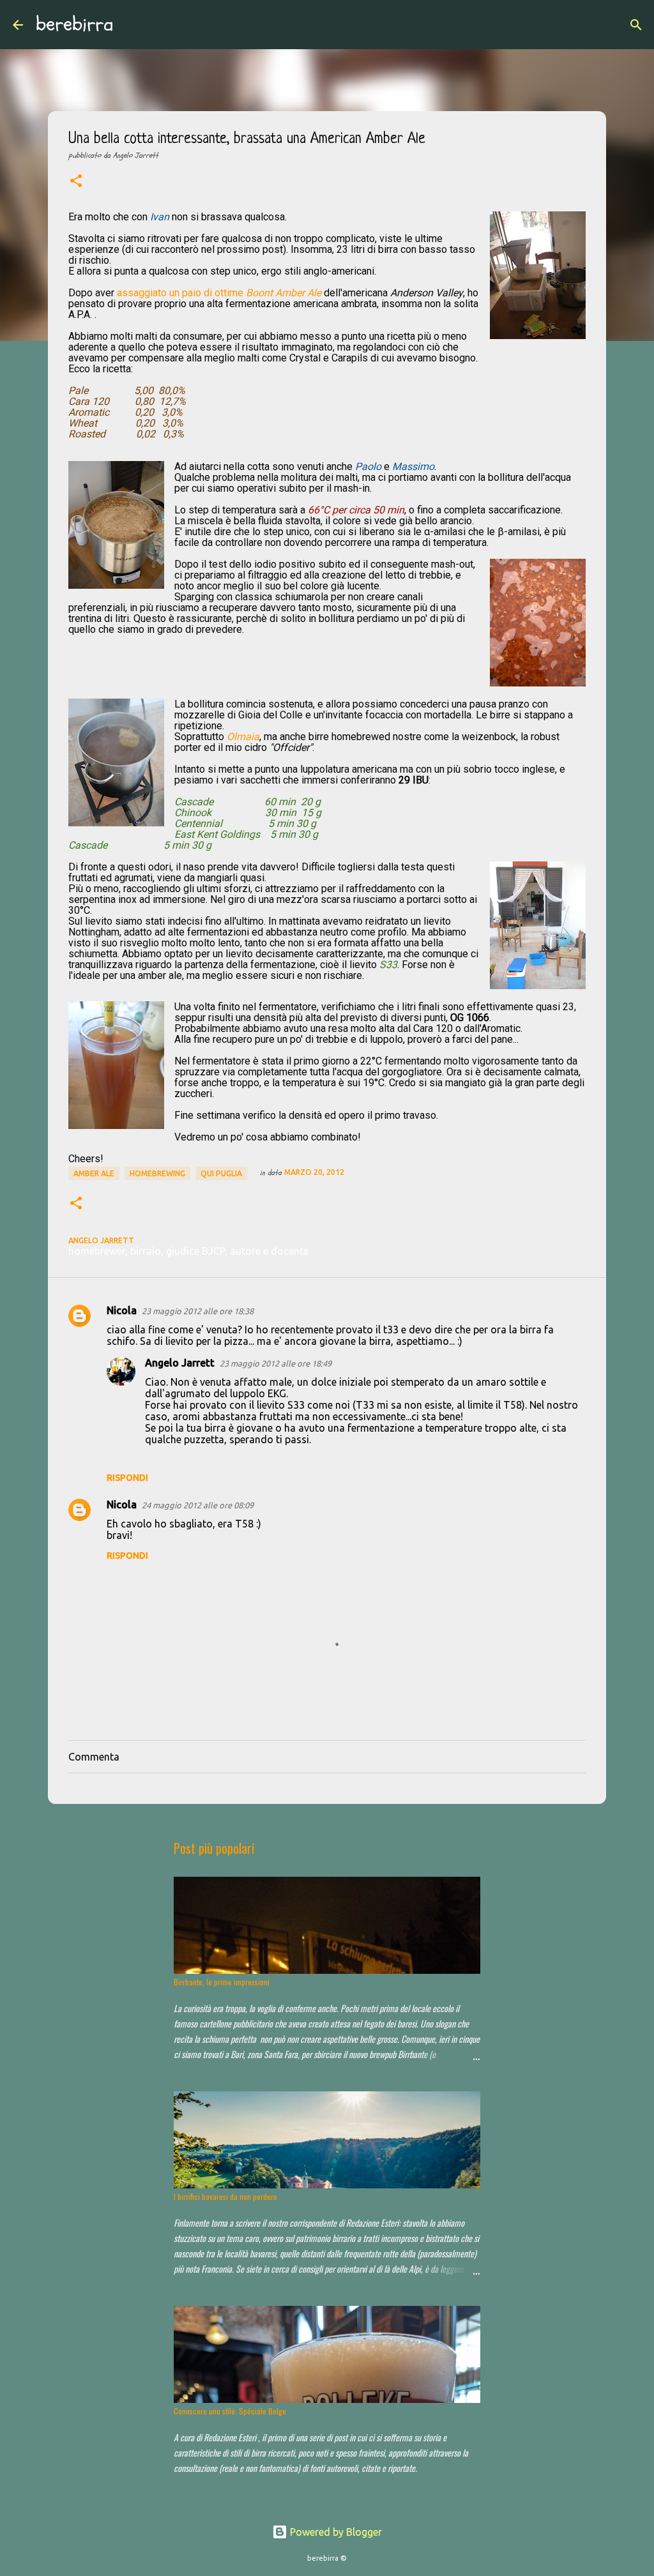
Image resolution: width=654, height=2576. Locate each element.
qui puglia (221, 1173)
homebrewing (157, 1173)
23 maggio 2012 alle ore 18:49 (276, 1363)
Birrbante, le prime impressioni (222, 1982)
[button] (76, 182)
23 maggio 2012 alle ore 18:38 (198, 1311)
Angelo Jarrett (180, 1363)
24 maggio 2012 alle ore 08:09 (198, 1505)
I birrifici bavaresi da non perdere (225, 2196)
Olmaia (243, 737)
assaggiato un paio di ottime (181, 293)
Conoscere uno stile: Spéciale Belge (230, 2411)
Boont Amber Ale (284, 293)
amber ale (94, 1173)
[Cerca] (132, 25)
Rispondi (127, 1478)
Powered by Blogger (335, 2532)
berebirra (75, 24)
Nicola (122, 1310)
